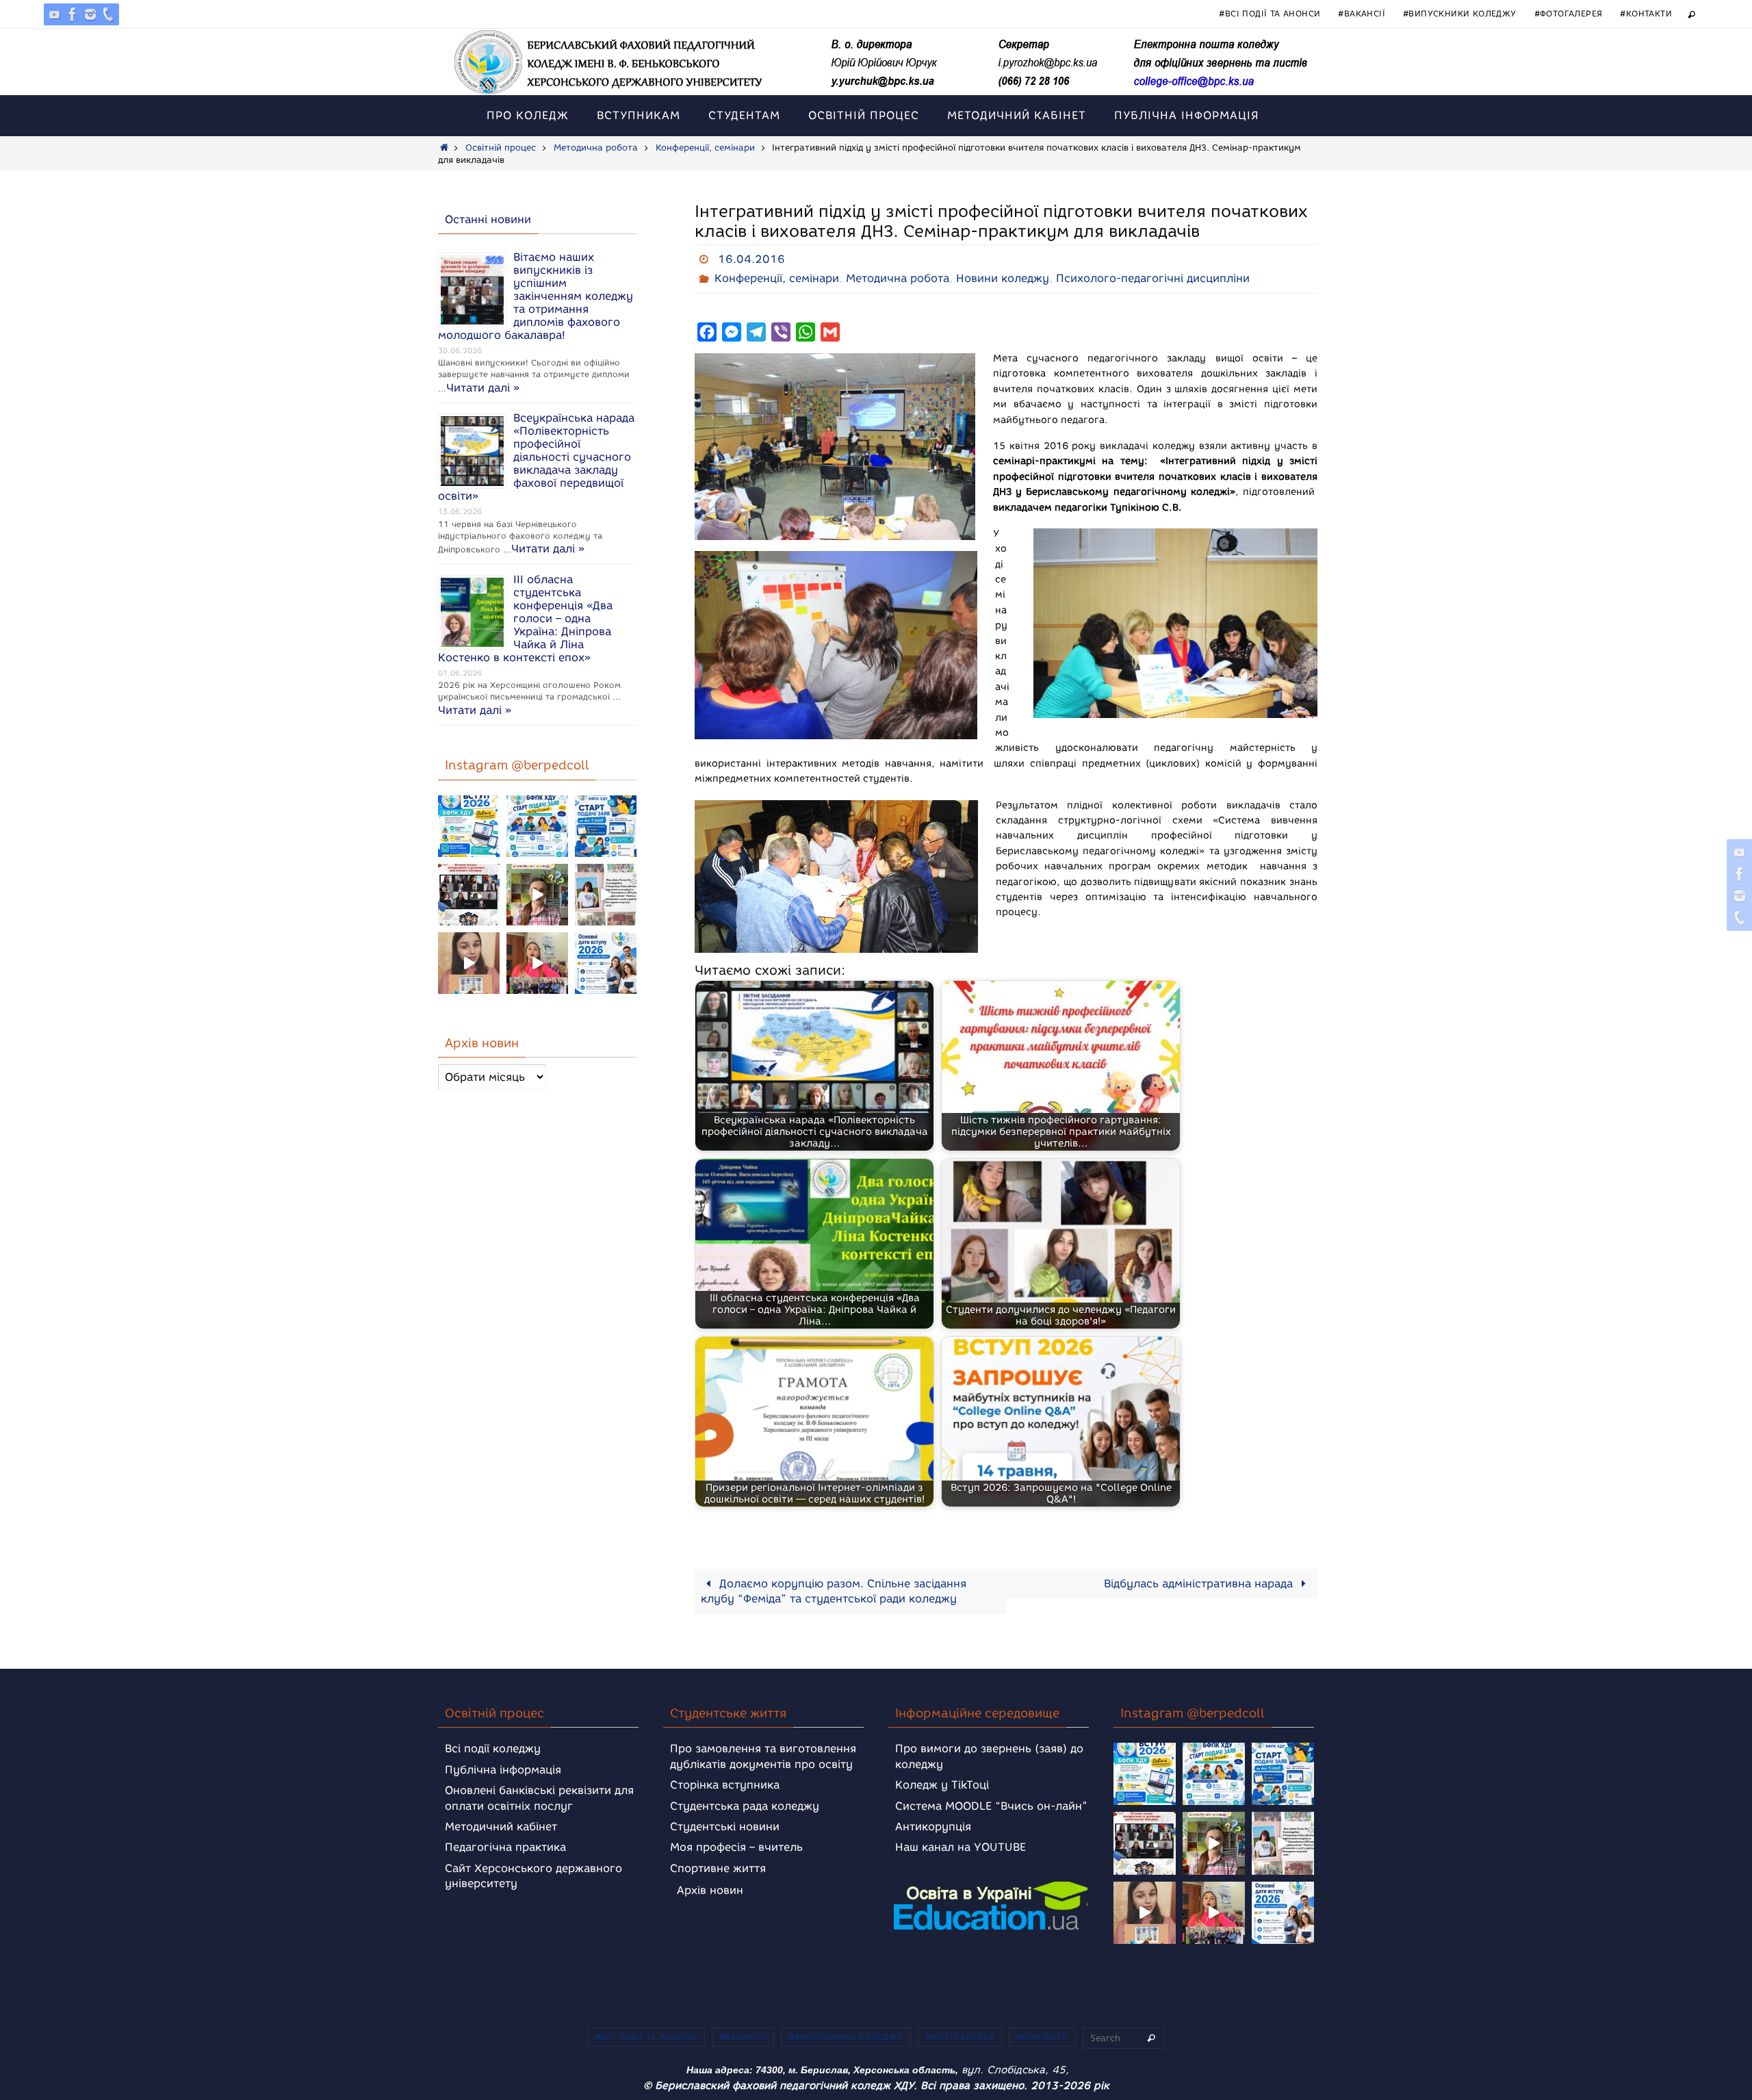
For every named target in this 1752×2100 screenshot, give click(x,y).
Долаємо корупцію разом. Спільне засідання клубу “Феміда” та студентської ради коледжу (834, 1591)
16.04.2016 (751, 259)
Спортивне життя (718, 1868)
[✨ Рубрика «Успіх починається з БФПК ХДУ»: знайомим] (537, 963)
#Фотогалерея (1569, 13)
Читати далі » (483, 388)
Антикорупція (933, 1827)
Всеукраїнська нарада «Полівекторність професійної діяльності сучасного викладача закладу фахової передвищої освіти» (536, 457)
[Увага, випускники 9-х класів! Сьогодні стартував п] (606, 826)
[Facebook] (73, 14)
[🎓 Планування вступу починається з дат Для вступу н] (606, 963)
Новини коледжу (1003, 278)
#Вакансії (1362, 13)
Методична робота (596, 148)
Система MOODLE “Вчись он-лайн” (991, 1806)
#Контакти (1646, 13)
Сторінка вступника (725, 1785)
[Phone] (108, 14)
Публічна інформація (503, 1770)
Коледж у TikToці (942, 1785)
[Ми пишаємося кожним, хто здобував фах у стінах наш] (606, 895)
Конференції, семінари (705, 148)
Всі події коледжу (493, 1749)
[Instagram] (90, 14)
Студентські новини (725, 1827)
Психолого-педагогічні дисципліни (1153, 278)
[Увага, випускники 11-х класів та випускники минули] (537, 826)
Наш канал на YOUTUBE (961, 1847)
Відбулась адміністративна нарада (1200, 1584)
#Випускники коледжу (1460, 13)
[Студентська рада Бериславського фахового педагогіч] (469, 963)
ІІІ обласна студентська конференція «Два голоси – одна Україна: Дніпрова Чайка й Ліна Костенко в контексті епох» (525, 618)
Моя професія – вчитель (736, 1847)
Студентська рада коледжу (745, 1806)
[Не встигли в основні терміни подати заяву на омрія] (469, 826)
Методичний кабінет (501, 1827)
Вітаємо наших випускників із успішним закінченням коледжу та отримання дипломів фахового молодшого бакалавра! (536, 296)
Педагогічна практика (505, 1847)
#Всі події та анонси (1270, 13)
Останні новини (488, 219)
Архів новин (710, 1890)
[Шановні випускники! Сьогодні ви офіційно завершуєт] (469, 895)
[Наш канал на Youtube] (55, 14)
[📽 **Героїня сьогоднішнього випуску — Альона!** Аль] (537, 895)
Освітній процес (501, 148)
